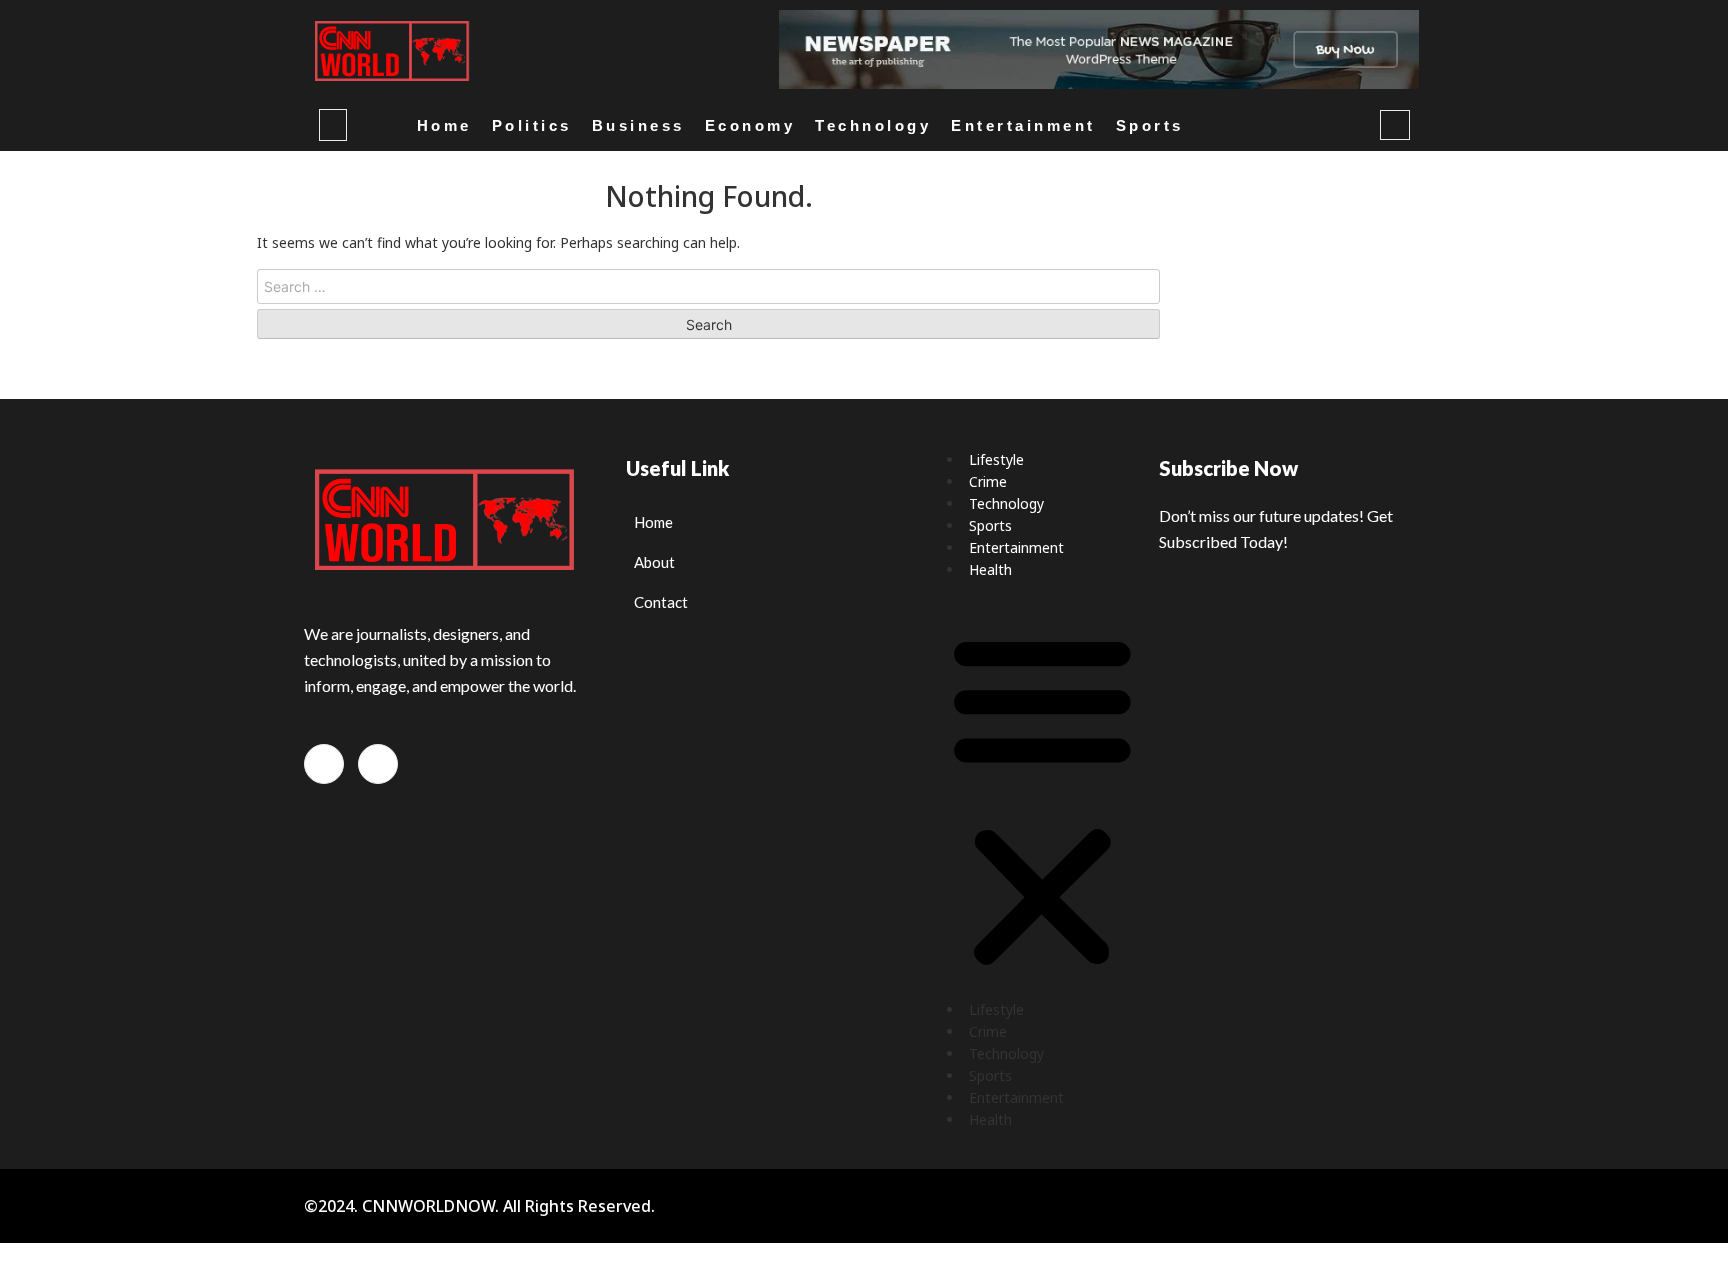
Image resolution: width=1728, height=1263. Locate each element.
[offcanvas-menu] (333, 125)
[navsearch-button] (1395, 125)
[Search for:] (708, 286)
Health (990, 569)
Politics (532, 125)
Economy (750, 125)
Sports (1150, 125)
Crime (988, 481)
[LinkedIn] (324, 764)
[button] (1042, 800)
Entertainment (1023, 125)
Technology (873, 125)
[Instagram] (378, 764)
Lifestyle (996, 459)
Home (444, 125)
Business (638, 125)
